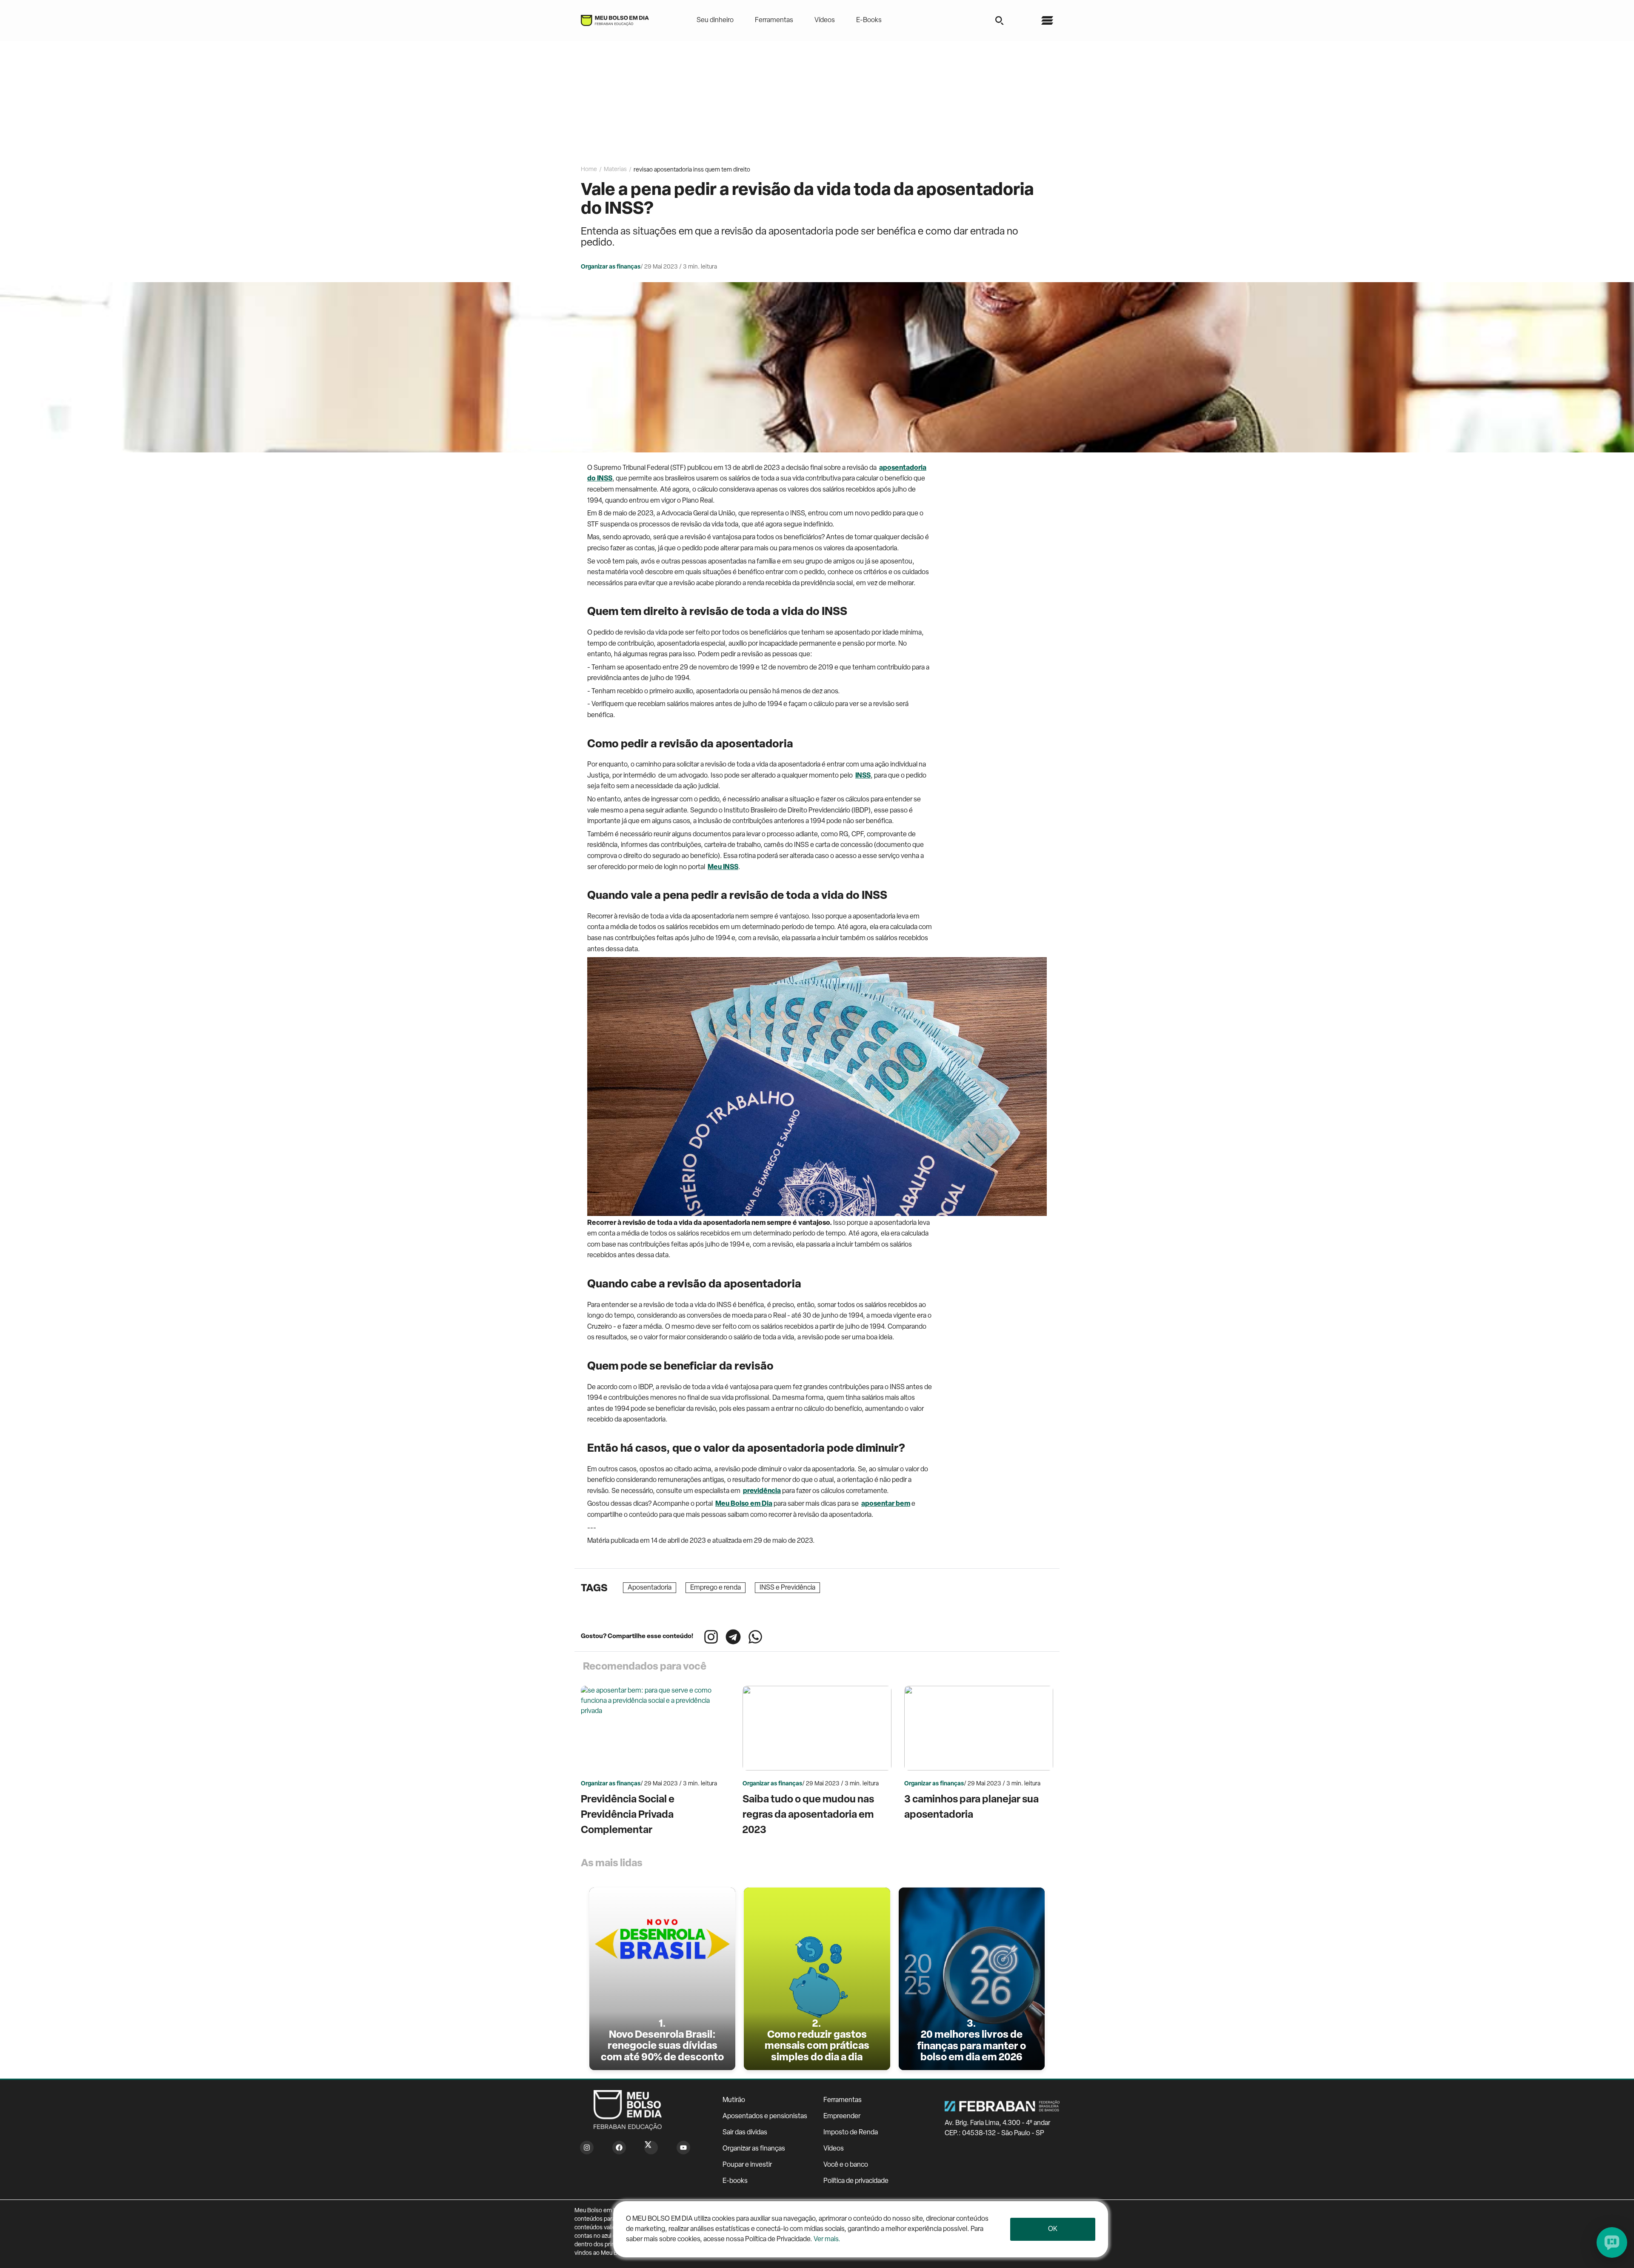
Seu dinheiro (715, 20)
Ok (1053, 2229)
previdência (762, 1491)
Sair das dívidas (745, 2133)
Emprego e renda (716, 1588)
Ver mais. (827, 2239)
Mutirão (734, 2100)
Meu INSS (723, 867)
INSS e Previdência (787, 1588)
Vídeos (825, 20)
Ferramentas (774, 20)
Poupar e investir (747, 2165)
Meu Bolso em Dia (744, 1504)
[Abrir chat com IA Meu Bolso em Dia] (1612, 2242)
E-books (735, 2181)
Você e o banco (846, 2165)
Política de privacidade (856, 2181)
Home (589, 170)
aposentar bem (886, 1504)
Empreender (842, 2116)
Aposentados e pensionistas (765, 2116)
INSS (863, 776)
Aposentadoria (650, 1588)
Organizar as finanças (754, 2149)
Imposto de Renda (851, 2133)
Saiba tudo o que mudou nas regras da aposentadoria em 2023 (808, 1815)
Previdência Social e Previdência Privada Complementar (628, 1815)
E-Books (869, 20)
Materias (615, 170)
